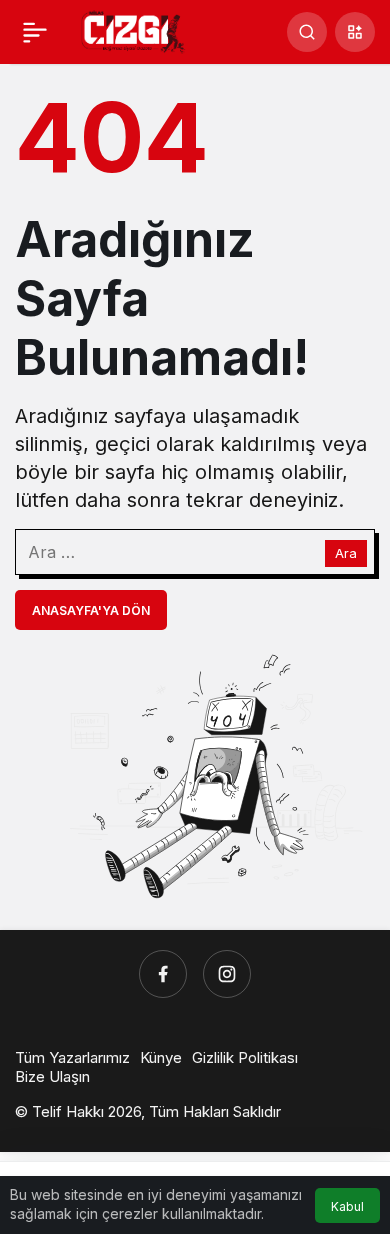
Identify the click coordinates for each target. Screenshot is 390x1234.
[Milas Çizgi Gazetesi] (133, 30)
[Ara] (307, 32)
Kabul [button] (347, 1206)
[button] (355, 32)
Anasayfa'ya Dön (91, 610)
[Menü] (35, 32)
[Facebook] (163, 974)
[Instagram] (227, 974)
